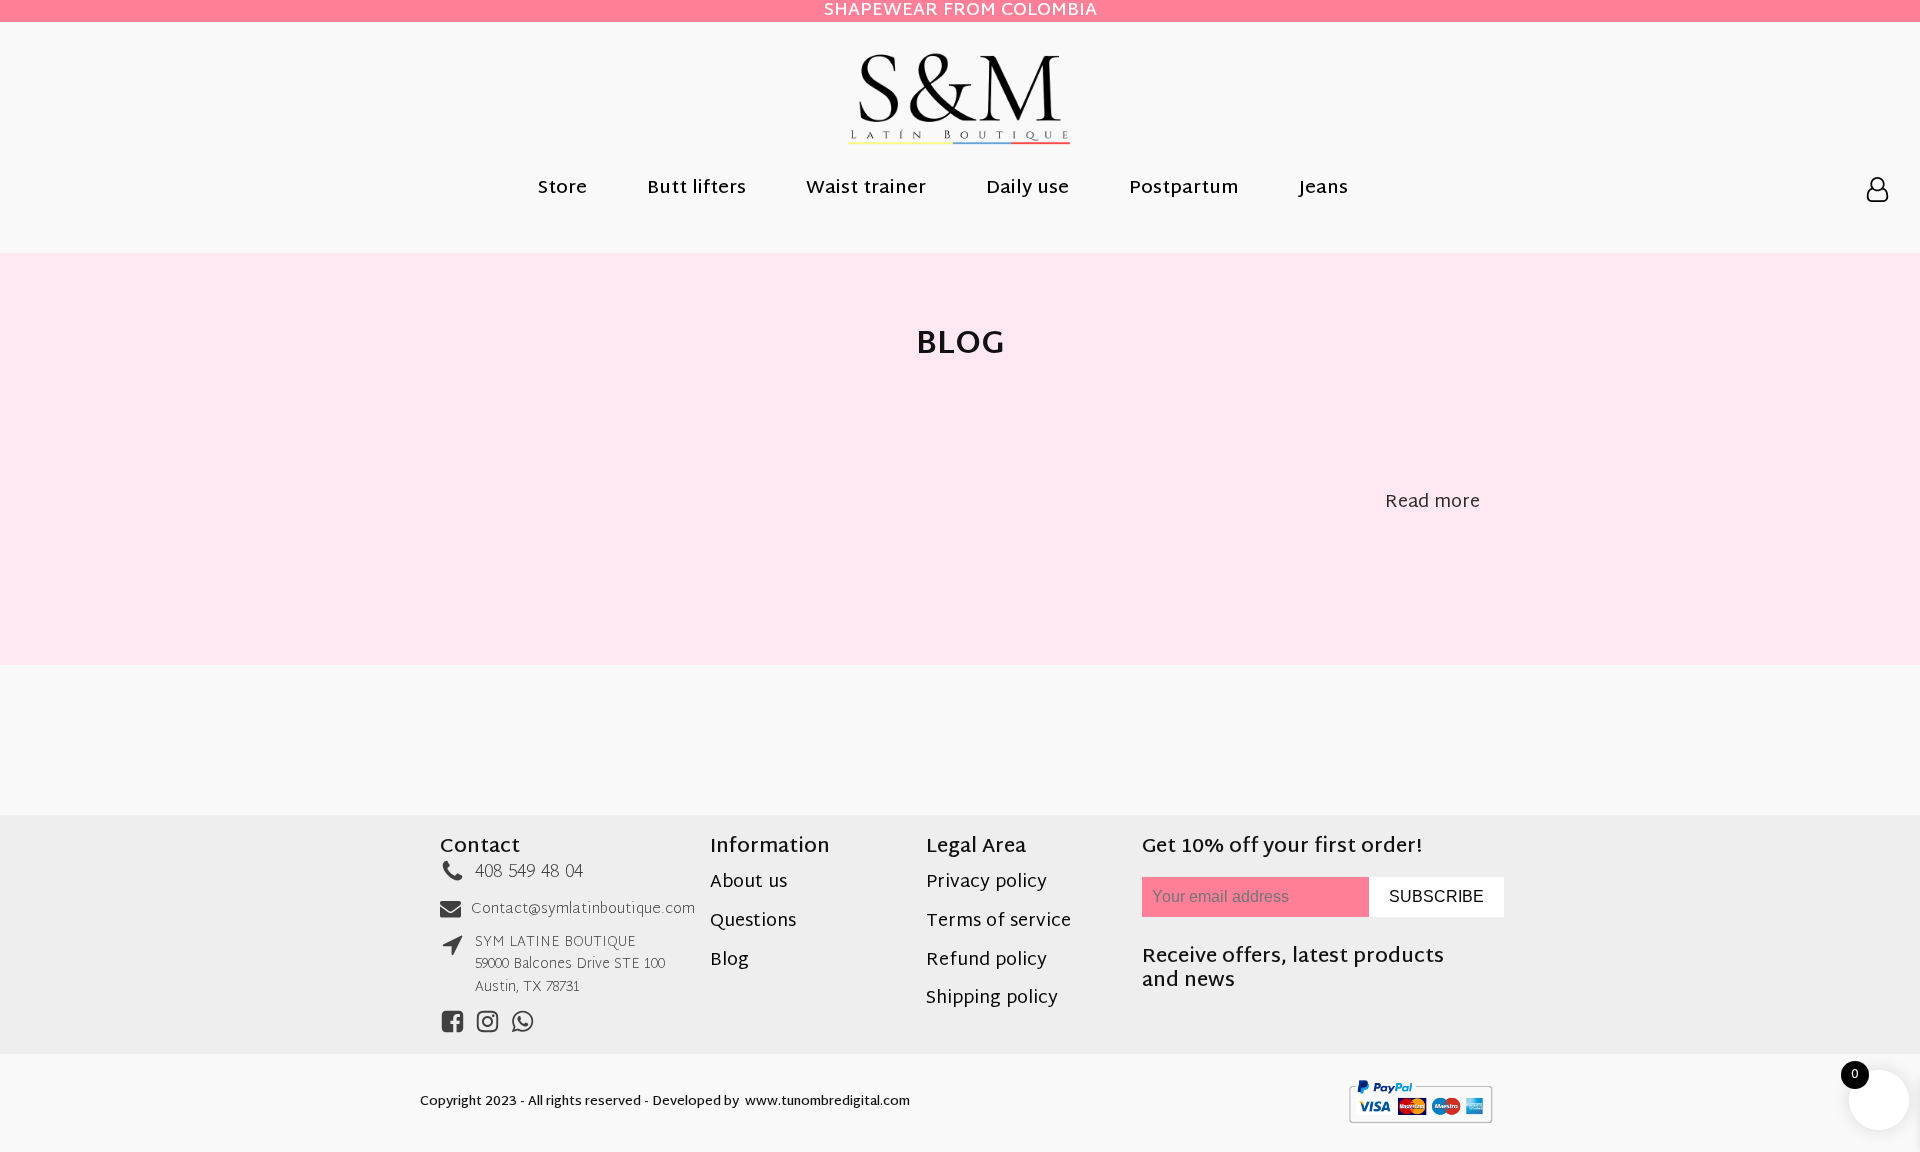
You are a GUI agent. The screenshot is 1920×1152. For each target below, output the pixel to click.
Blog (729, 961)
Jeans (1323, 190)
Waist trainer (866, 190)
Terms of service (998, 922)
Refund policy (986, 961)
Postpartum (1184, 190)
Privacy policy (986, 883)
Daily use (1027, 190)
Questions (753, 922)
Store (562, 190)
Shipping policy (992, 999)
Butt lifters (696, 190)
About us (748, 883)
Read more (1432, 503)
